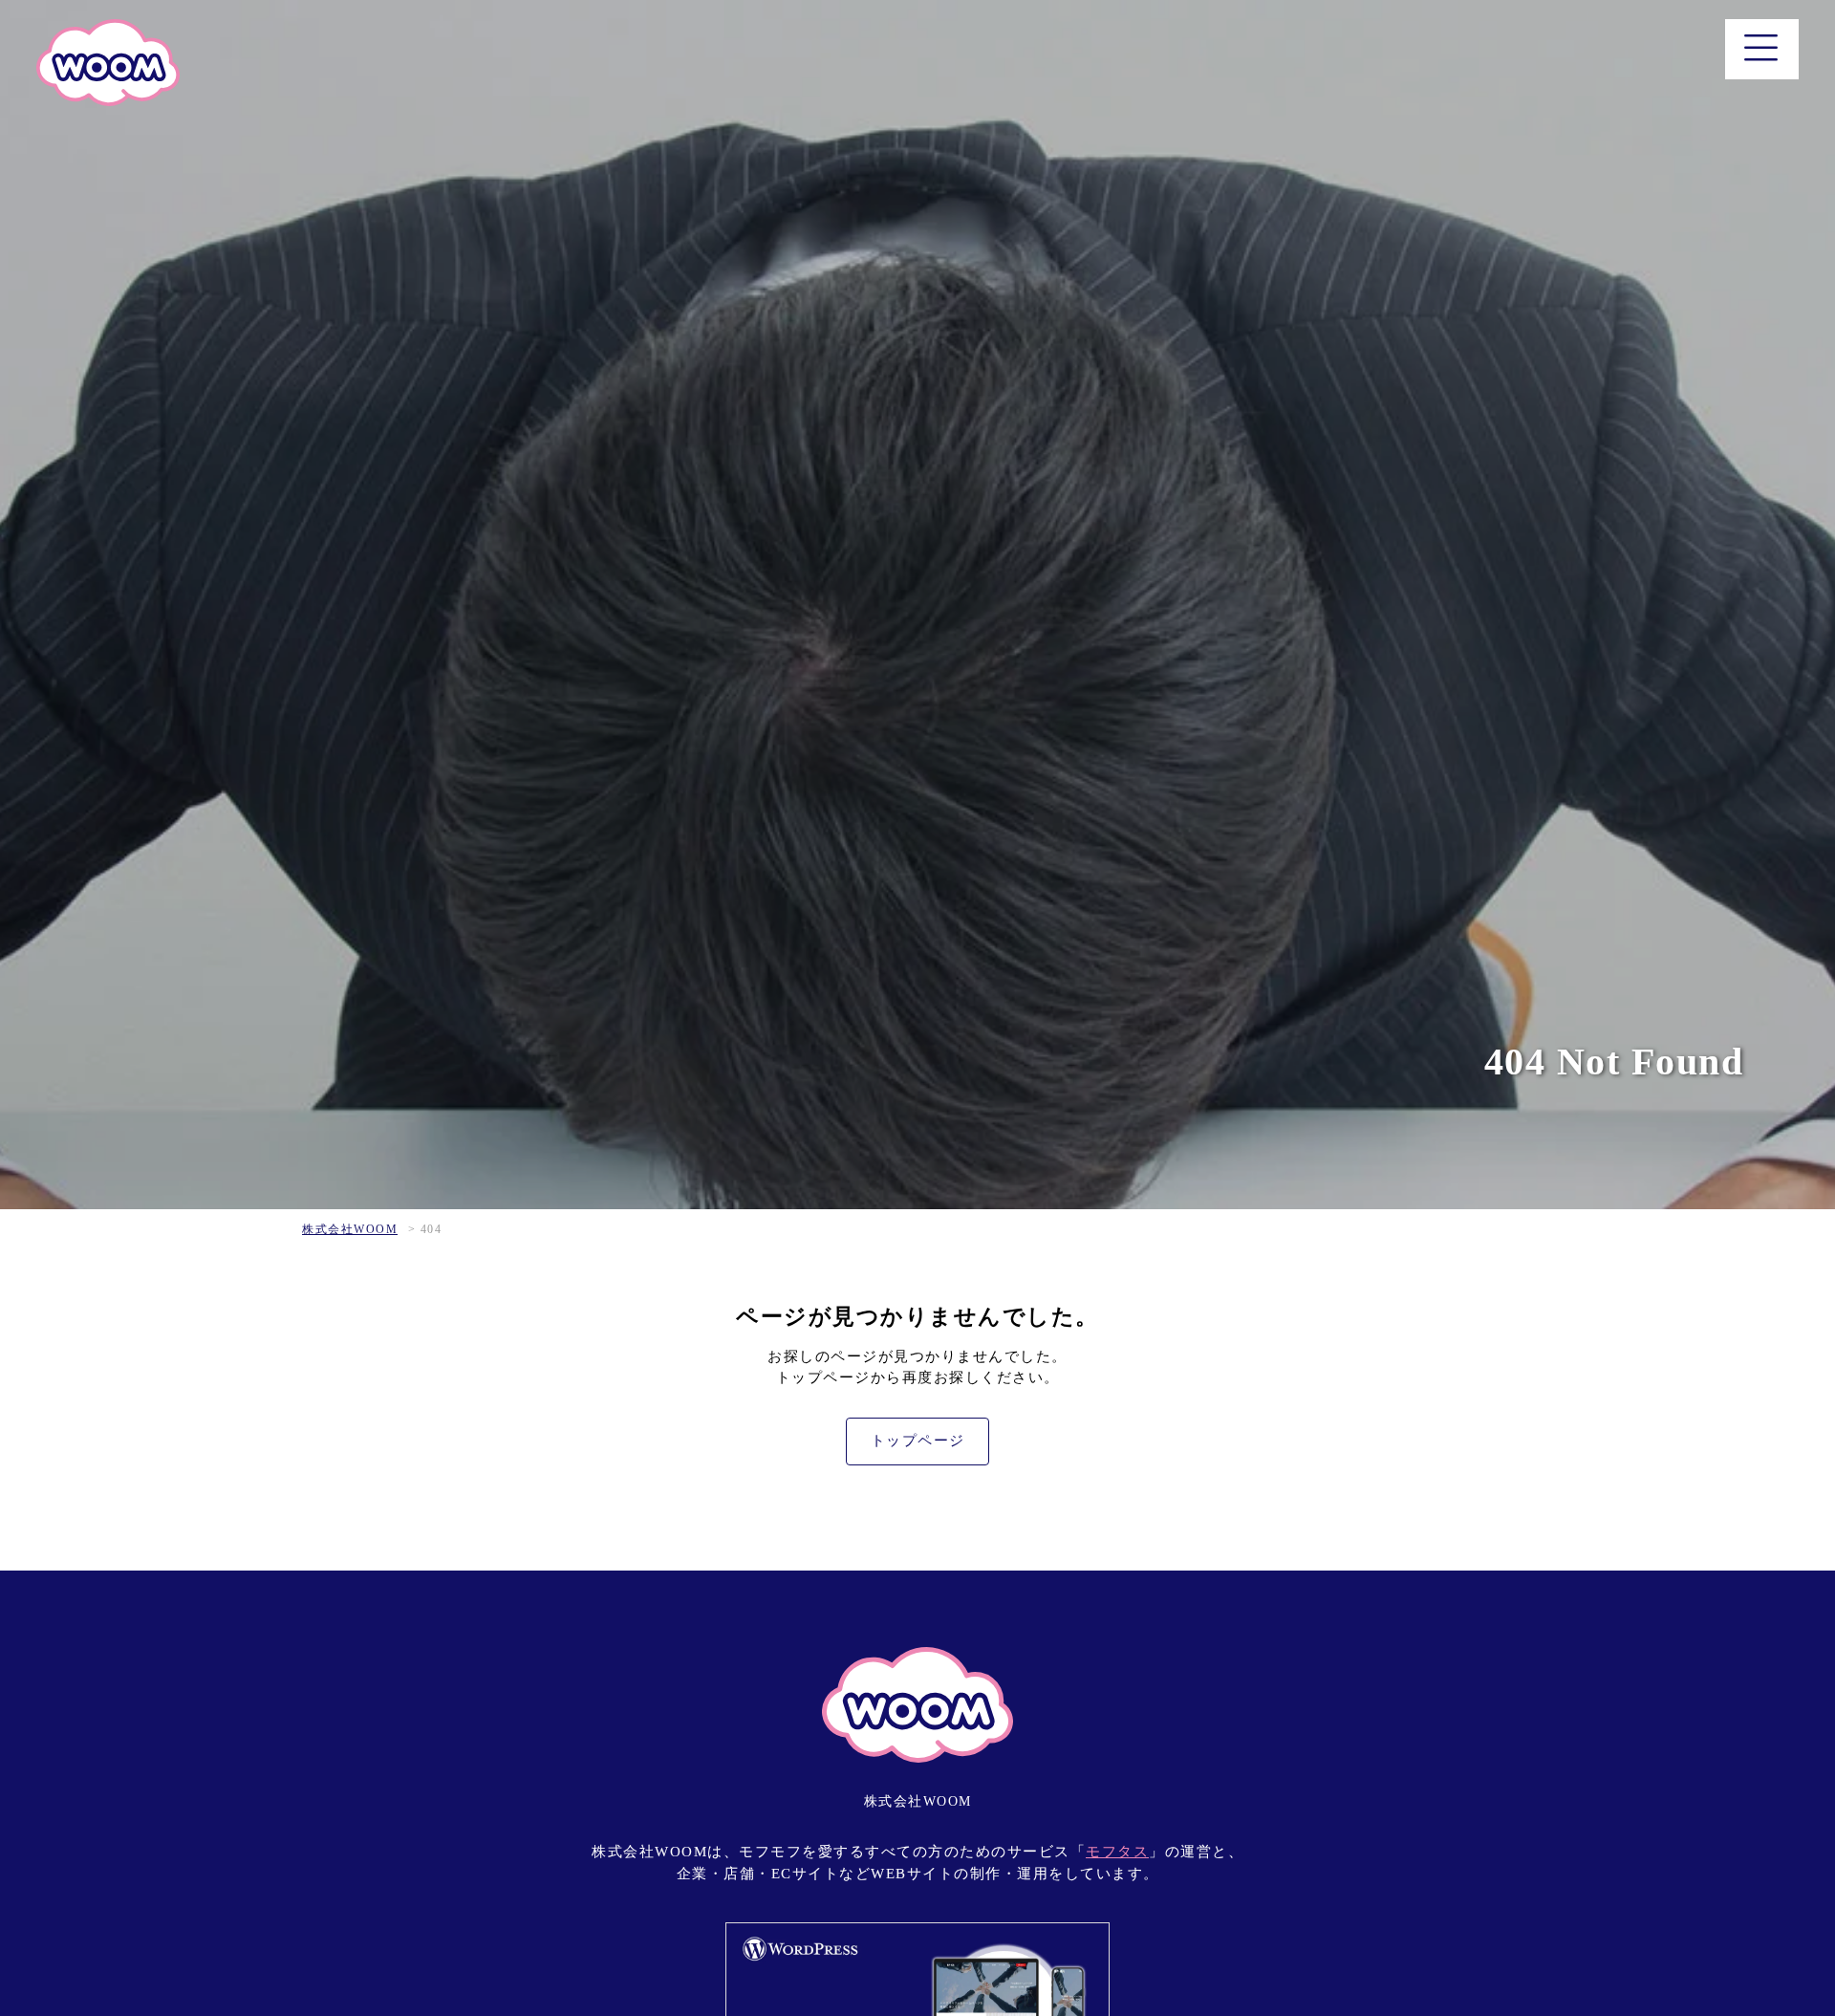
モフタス (1117, 1852)
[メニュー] (1762, 49)
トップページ (918, 1441)
